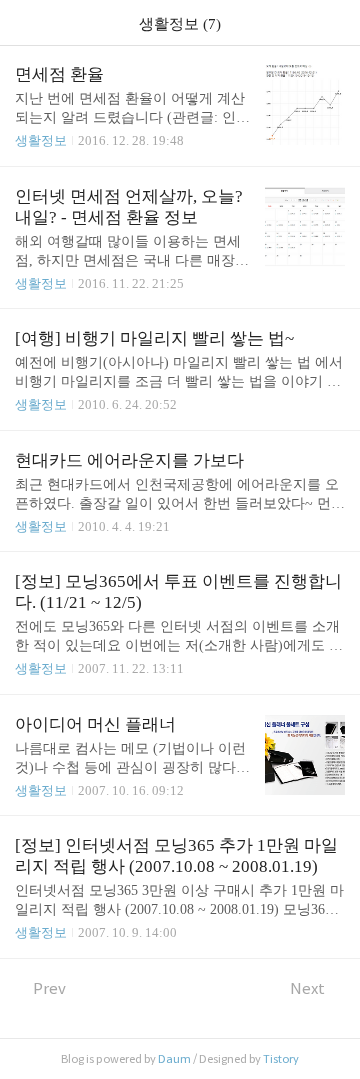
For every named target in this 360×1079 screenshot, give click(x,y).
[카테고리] (24, 22)
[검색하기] (335, 22)
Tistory (281, 1059)
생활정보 (41, 140)
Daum (174, 1059)
